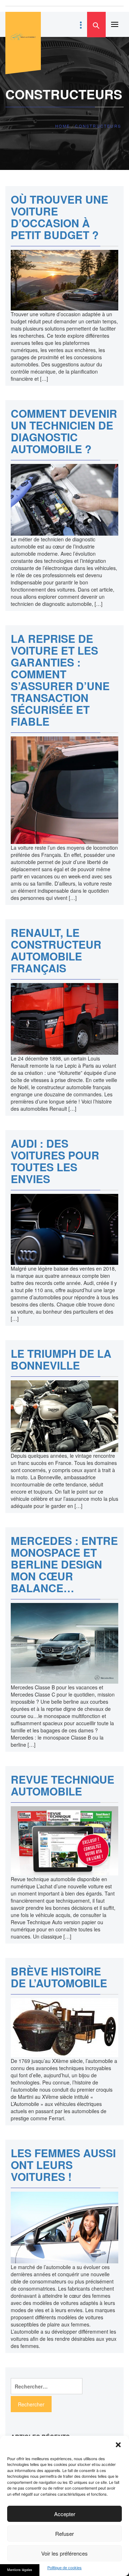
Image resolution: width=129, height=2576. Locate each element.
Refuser (64, 2534)
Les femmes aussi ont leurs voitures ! (63, 2165)
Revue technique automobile (63, 1785)
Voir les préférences (64, 2553)
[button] (118, 2445)
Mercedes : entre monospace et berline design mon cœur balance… (64, 1564)
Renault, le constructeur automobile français (56, 950)
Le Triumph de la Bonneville (61, 1359)
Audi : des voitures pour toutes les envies (55, 1161)
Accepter (65, 2514)
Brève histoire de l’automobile (59, 1977)
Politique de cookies (64, 2568)
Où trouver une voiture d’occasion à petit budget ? (59, 217)
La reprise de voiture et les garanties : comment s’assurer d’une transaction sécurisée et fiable (60, 680)
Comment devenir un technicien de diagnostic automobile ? (64, 431)
